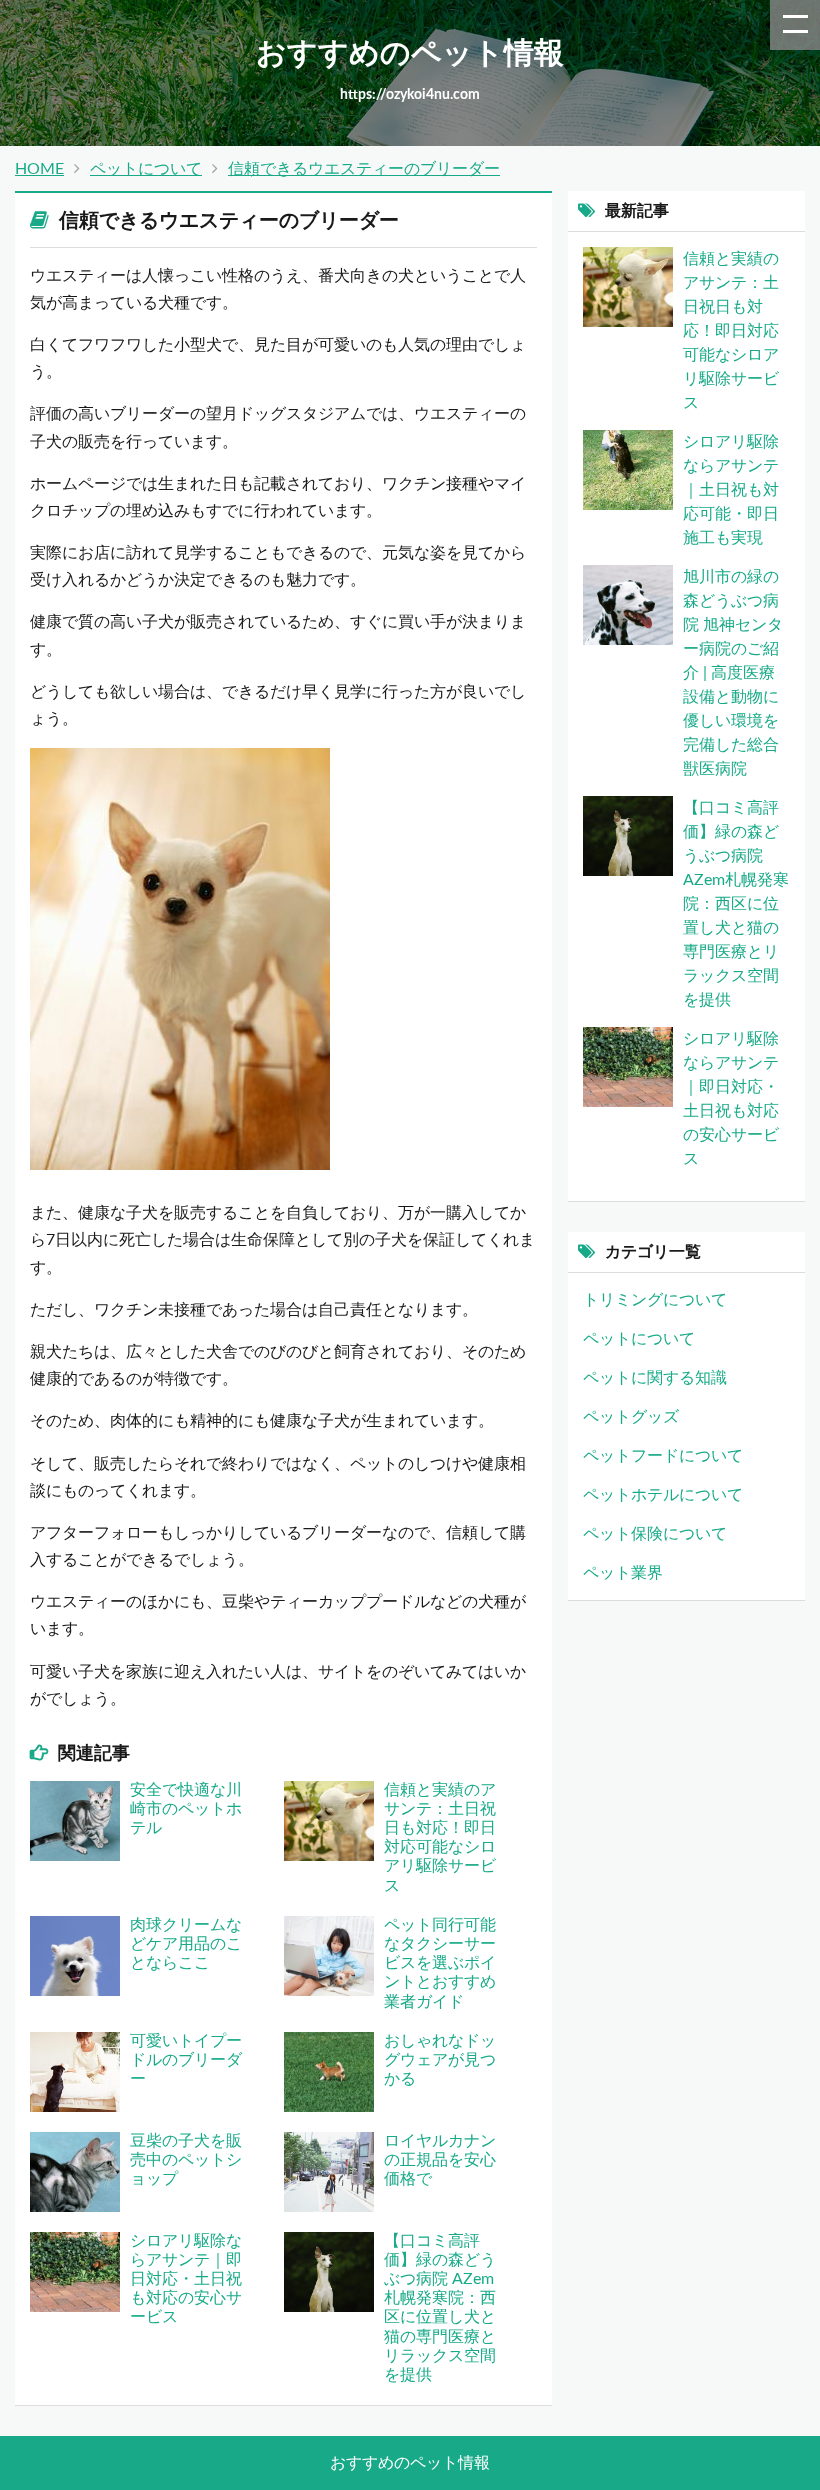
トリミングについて (655, 1300)
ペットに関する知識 (655, 1378)
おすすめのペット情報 (410, 2463)
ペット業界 (623, 1573)
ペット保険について (655, 1534)
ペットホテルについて (663, 1495)
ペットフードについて (663, 1456)
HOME (39, 169)
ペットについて (146, 169)
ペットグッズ (631, 1417)
